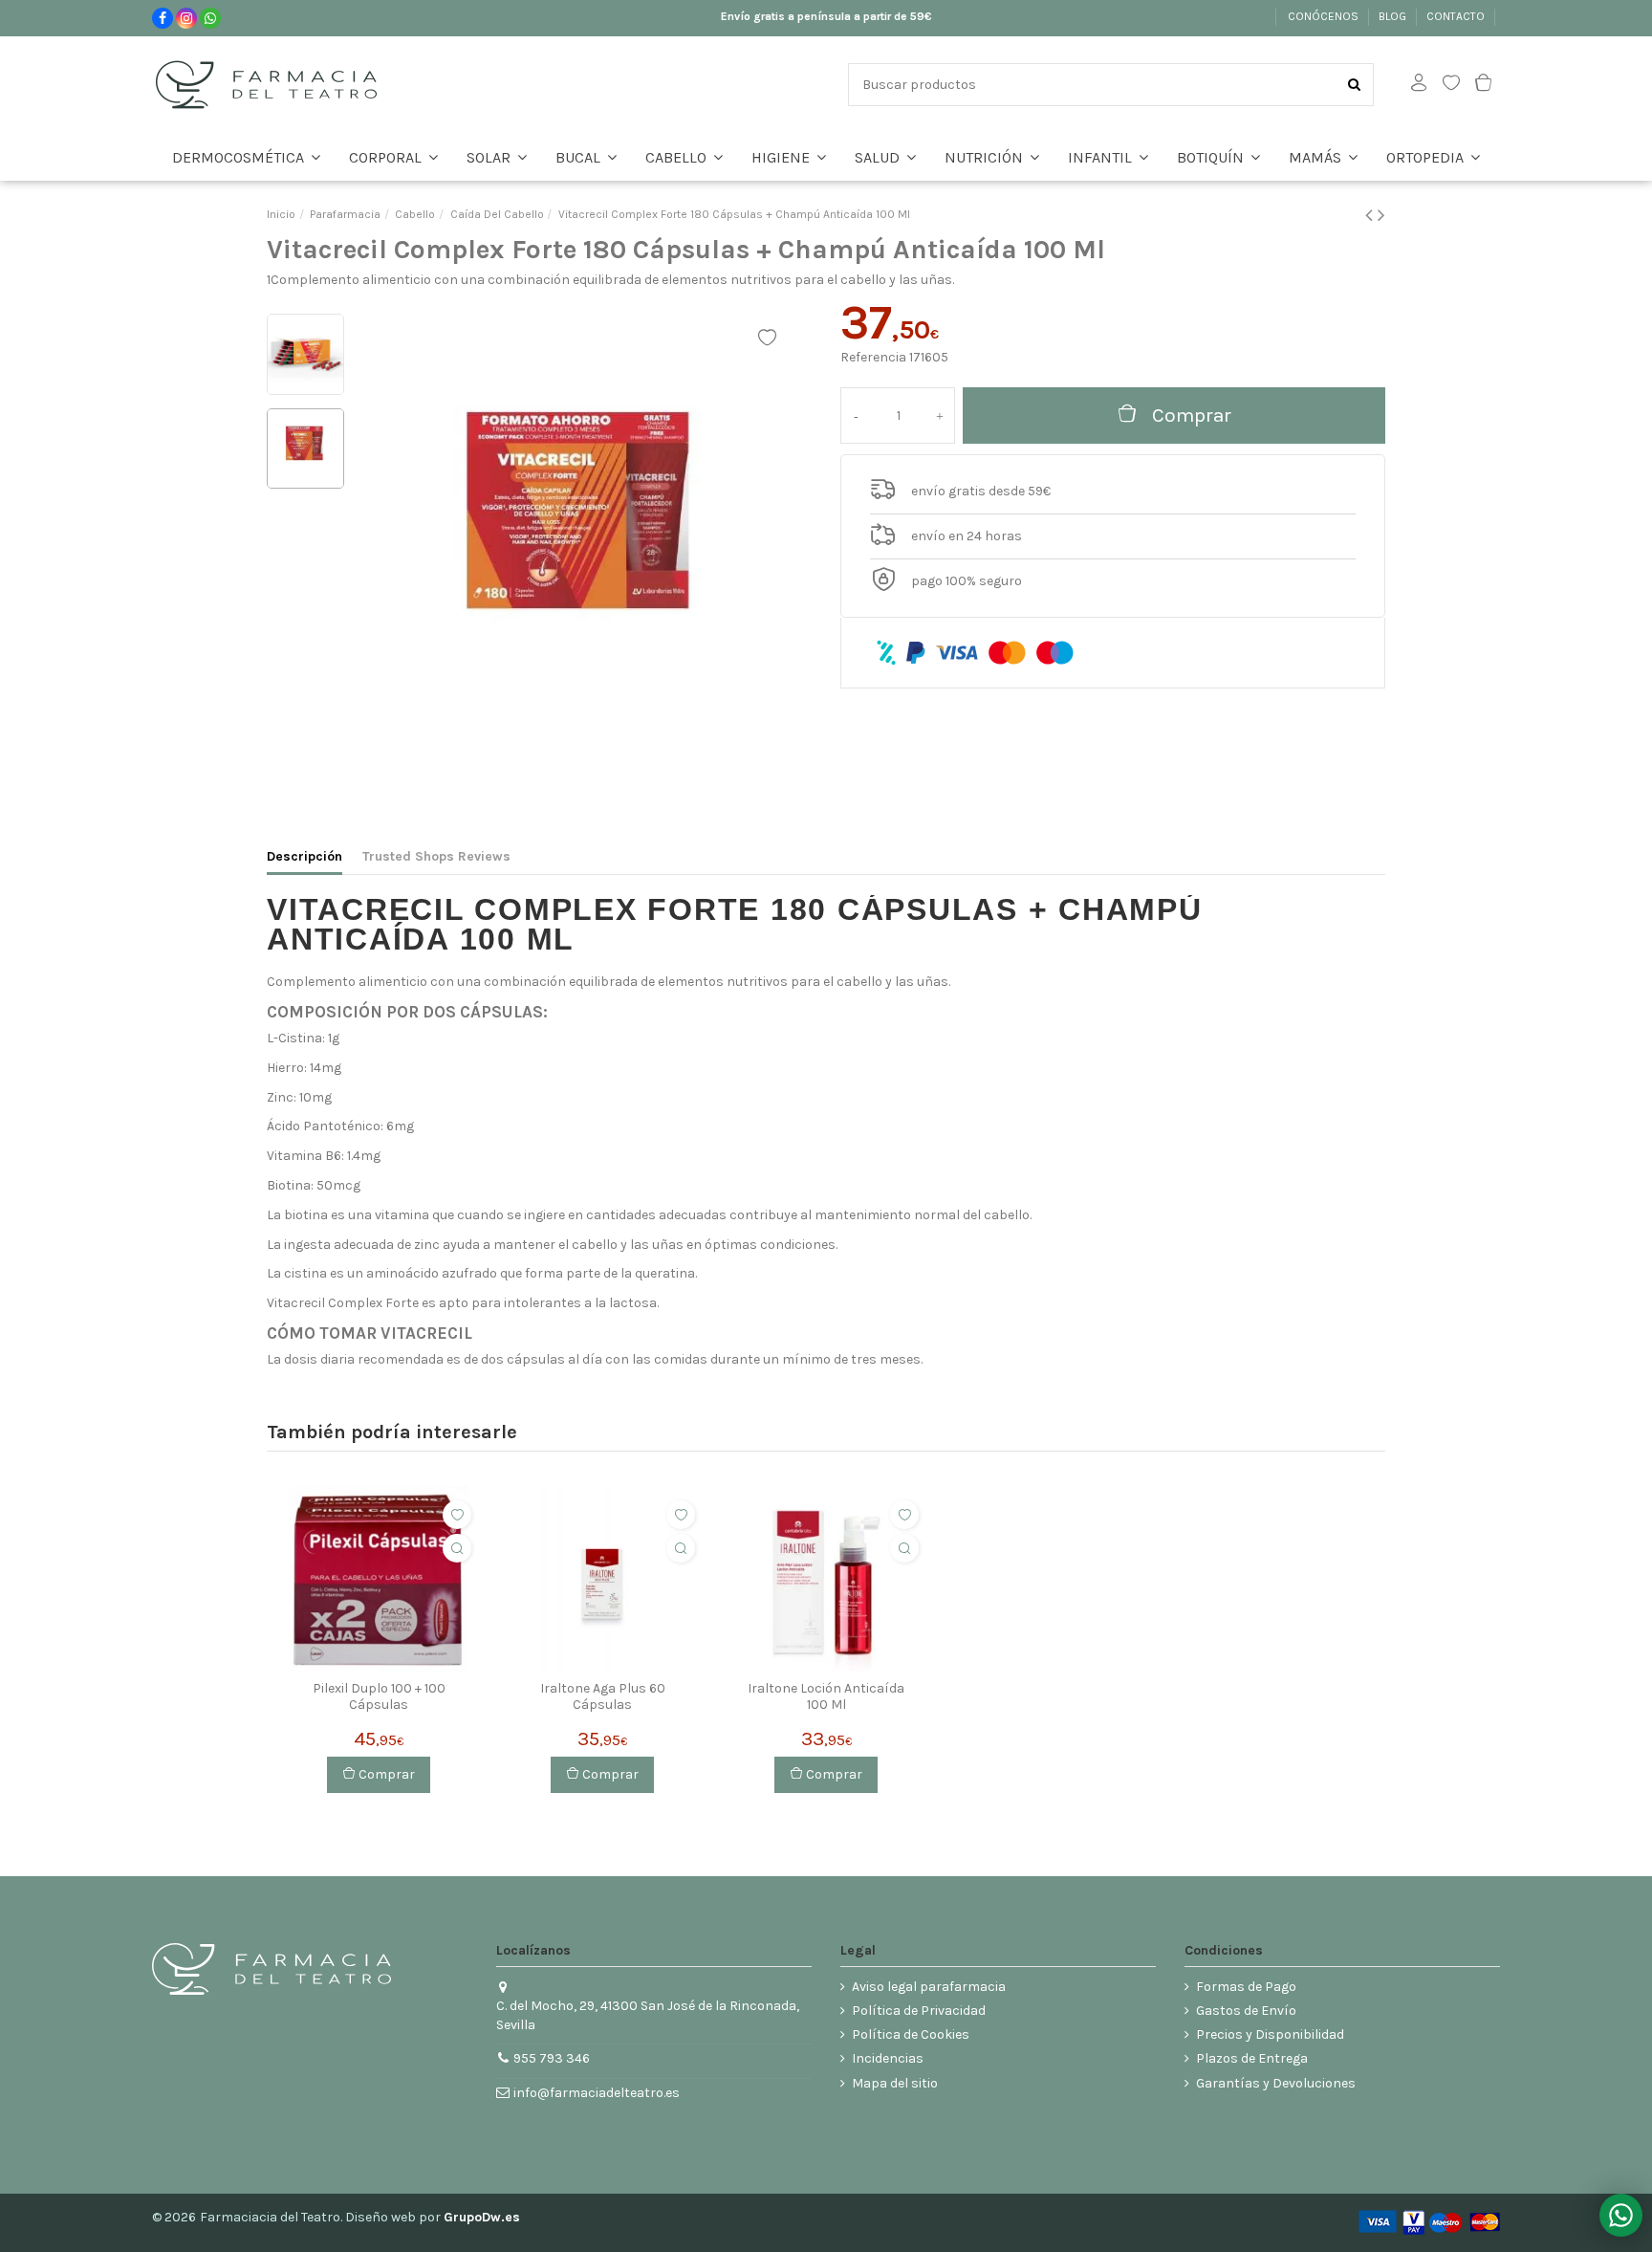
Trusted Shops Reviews (436, 856)
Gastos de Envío (1246, 2011)
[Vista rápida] (457, 1548)
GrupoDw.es (482, 2217)
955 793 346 (552, 2058)
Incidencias (888, 2058)
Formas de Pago (1246, 1987)
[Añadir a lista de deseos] (457, 1515)
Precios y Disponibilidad (1270, 2034)
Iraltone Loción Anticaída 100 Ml (826, 1697)
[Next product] (1381, 215)
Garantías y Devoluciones (1276, 2083)
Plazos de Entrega (1252, 2058)
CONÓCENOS (1325, 16)
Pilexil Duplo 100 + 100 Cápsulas (379, 1697)
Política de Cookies (911, 2034)
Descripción (304, 856)
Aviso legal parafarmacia (929, 1987)
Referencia (873, 357)
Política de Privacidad (919, 2011)
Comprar (1192, 415)
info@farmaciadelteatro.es (597, 2093)
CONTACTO (1457, 16)
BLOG (1394, 16)
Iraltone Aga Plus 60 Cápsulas (603, 1697)
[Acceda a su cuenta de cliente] (1419, 85)
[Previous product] (1371, 215)
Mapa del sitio (895, 2083)
